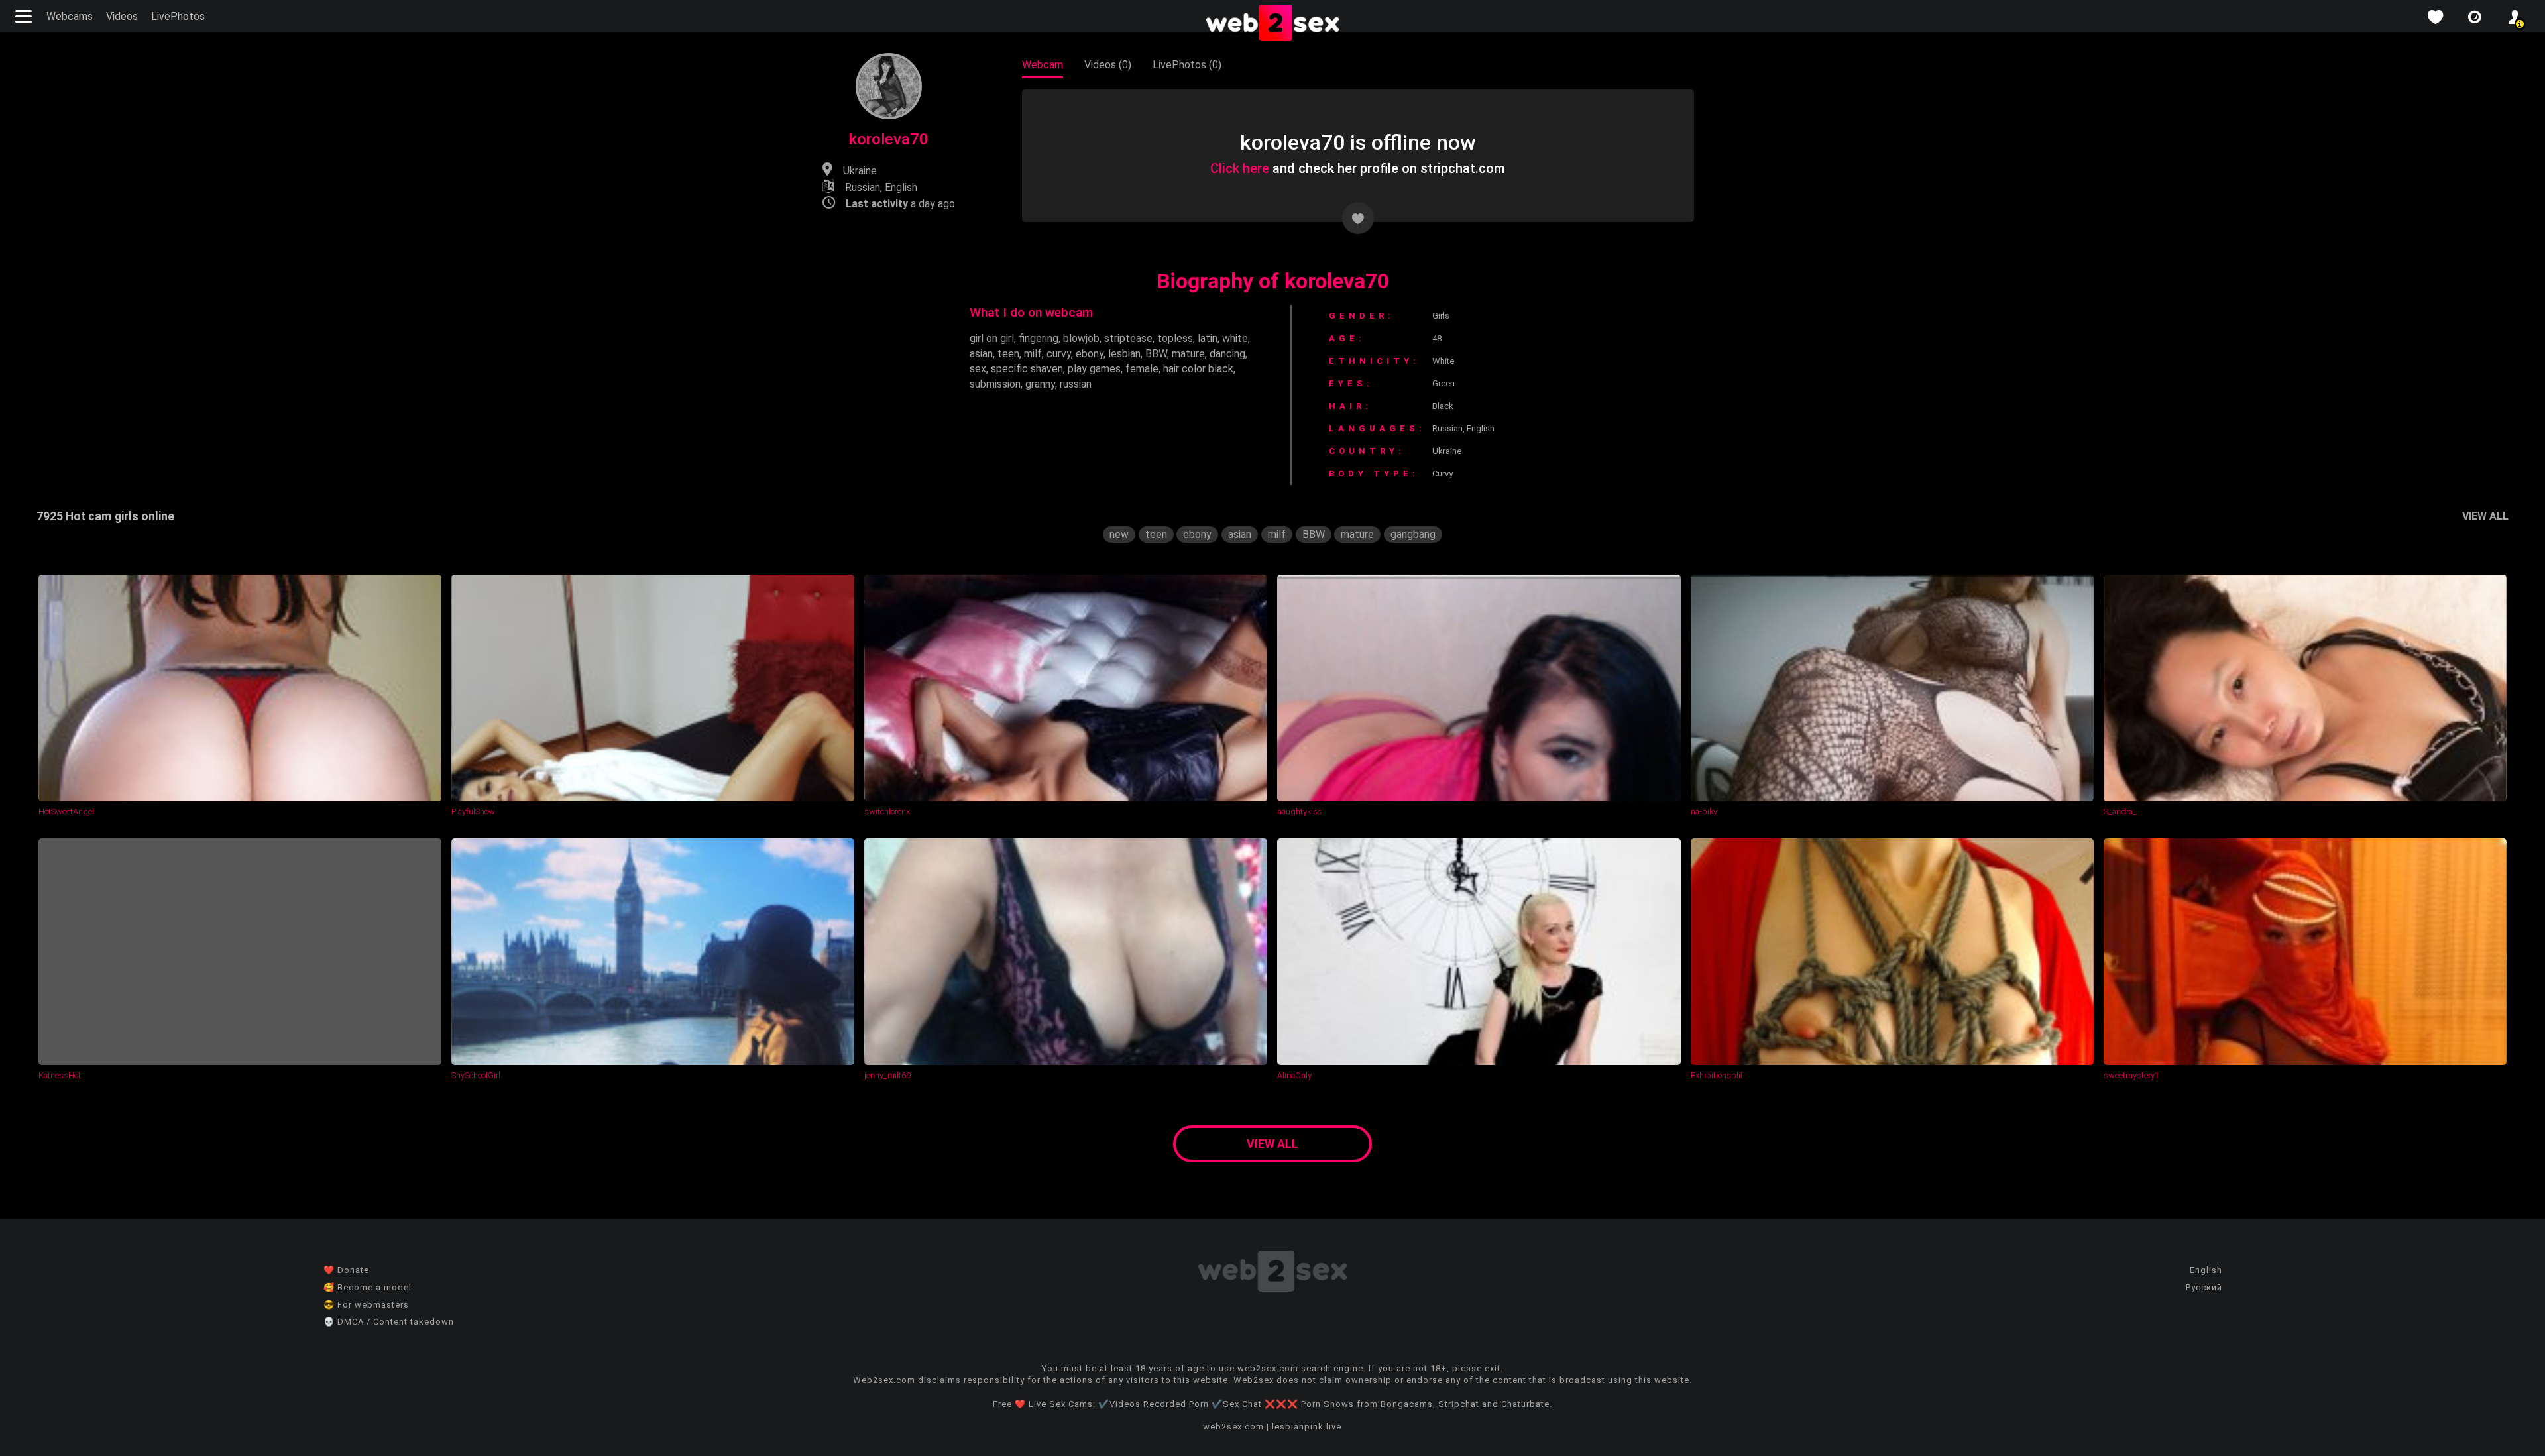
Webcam (1043, 65)
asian (981, 354)
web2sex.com (1233, 1427)
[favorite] (2435, 17)
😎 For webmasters (366, 1305)
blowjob (1081, 338)
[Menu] (25, 16)
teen (1008, 354)
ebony (1090, 354)
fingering (1039, 338)
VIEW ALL (2485, 516)
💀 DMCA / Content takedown (389, 1322)
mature (1188, 354)
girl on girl (992, 338)
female (1142, 369)
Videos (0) (1108, 65)
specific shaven (1027, 369)
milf (1033, 354)
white (1235, 338)
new (1119, 534)
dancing (1227, 354)
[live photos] (2475, 17)
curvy (1059, 354)
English (2206, 1270)
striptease (1128, 338)
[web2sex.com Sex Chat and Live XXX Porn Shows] (1272, 24)
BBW (1156, 354)
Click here (1240, 168)
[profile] (2515, 17)
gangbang (1413, 534)
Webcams (70, 16)
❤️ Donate (346, 1270)
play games (1094, 369)
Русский (2204, 1287)
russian (1076, 384)
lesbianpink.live (1307, 1427)
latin (1208, 338)
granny (1040, 384)
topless (1175, 338)
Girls (1441, 316)
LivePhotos (178, 16)
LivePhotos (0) (1187, 65)
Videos (122, 16)
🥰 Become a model (368, 1287)
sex (978, 369)
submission (995, 384)
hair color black (1198, 369)
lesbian (1124, 354)
